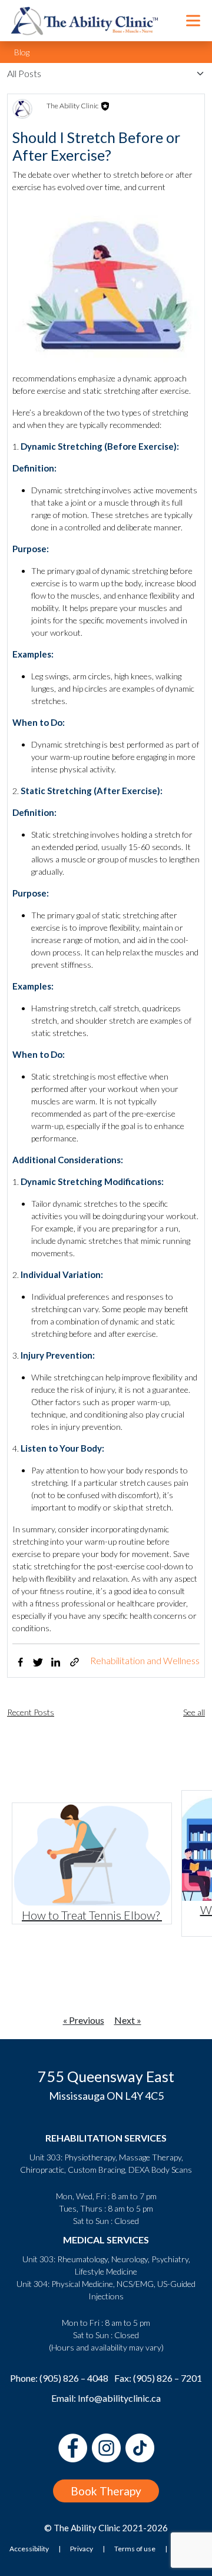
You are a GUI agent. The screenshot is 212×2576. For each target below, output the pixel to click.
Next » (128, 2020)
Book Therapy (106, 2491)
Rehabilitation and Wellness (145, 1660)
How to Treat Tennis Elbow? (92, 1915)
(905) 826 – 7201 (168, 2378)
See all (194, 1712)
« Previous (84, 2020)
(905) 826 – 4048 (74, 2378)
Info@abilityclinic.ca (119, 2398)
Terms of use (135, 2549)
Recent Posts (31, 1712)
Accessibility (29, 2549)
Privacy (82, 2549)
